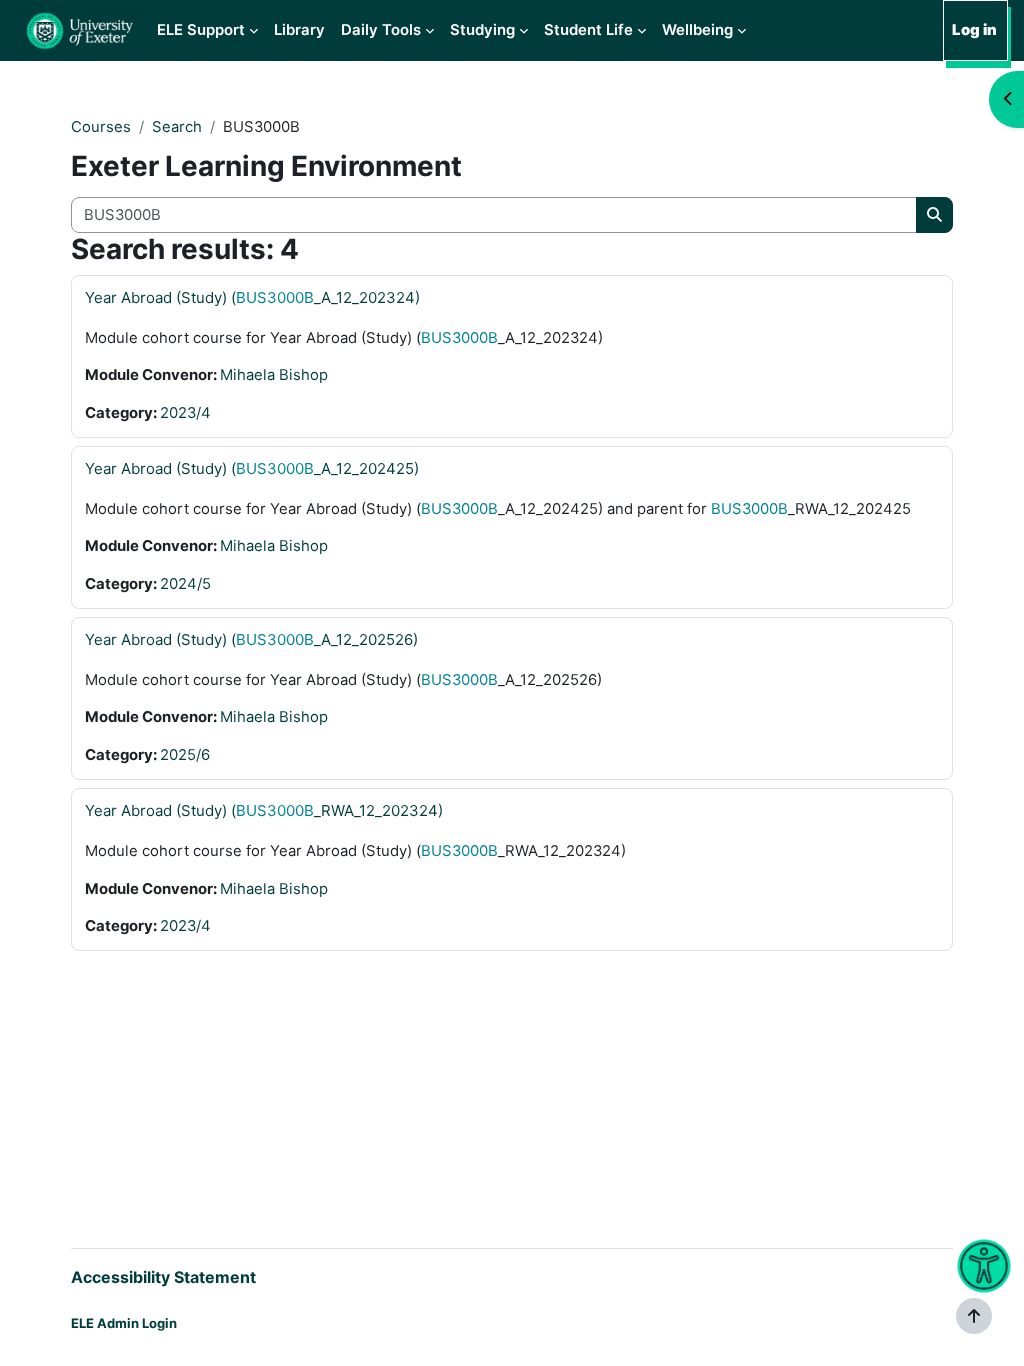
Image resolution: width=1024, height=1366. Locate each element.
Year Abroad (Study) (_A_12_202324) (252, 297)
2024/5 (185, 584)
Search (177, 127)
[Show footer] (974, 1316)
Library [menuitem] (299, 30)
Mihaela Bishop (274, 375)
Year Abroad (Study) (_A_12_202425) (252, 468)
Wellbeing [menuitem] (697, 30)
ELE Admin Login (124, 1323)
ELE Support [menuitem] (201, 30)
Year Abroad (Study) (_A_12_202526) (251, 639)
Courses (101, 127)
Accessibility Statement (163, 1277)
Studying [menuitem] (482, 30)
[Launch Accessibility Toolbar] (983, 1266)
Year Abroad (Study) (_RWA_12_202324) (264, 810)
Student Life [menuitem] (588, 30)
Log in (974, 30)
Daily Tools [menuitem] (381, 30)
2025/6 (185, 755)
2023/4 (185, 413)
